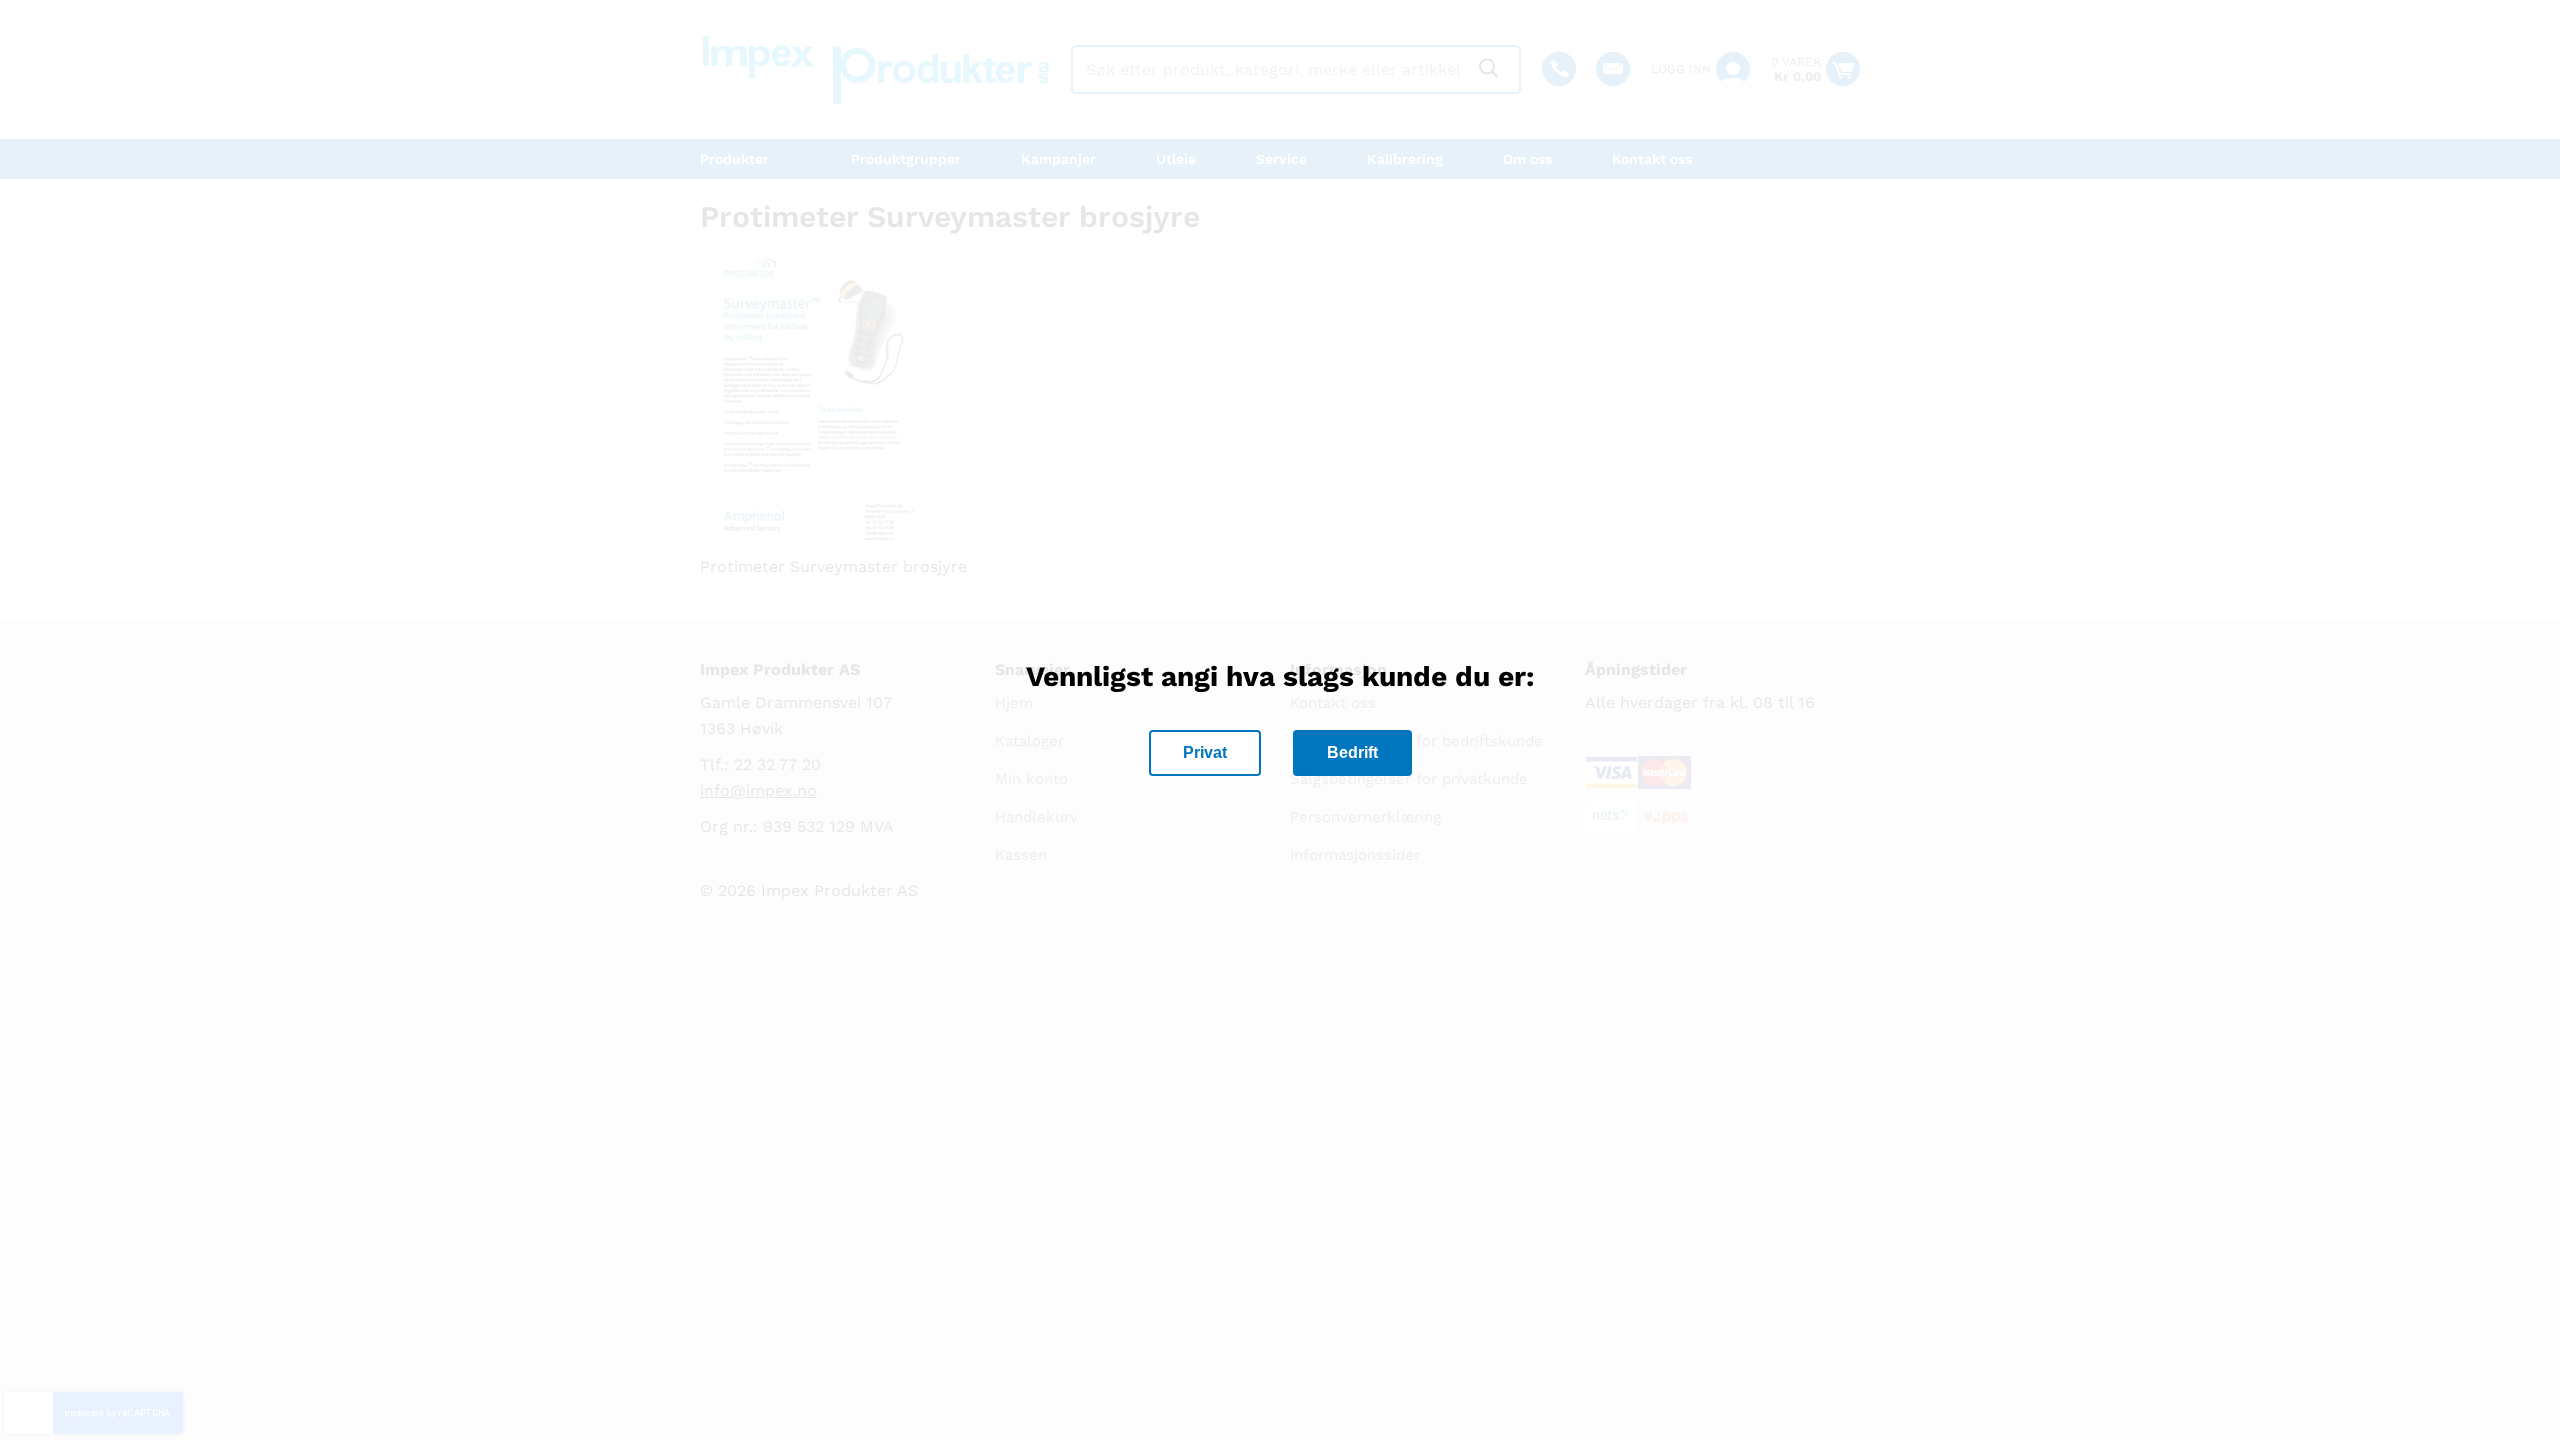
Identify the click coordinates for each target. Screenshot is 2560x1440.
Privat (1205, 752)
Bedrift (1352, 752)
